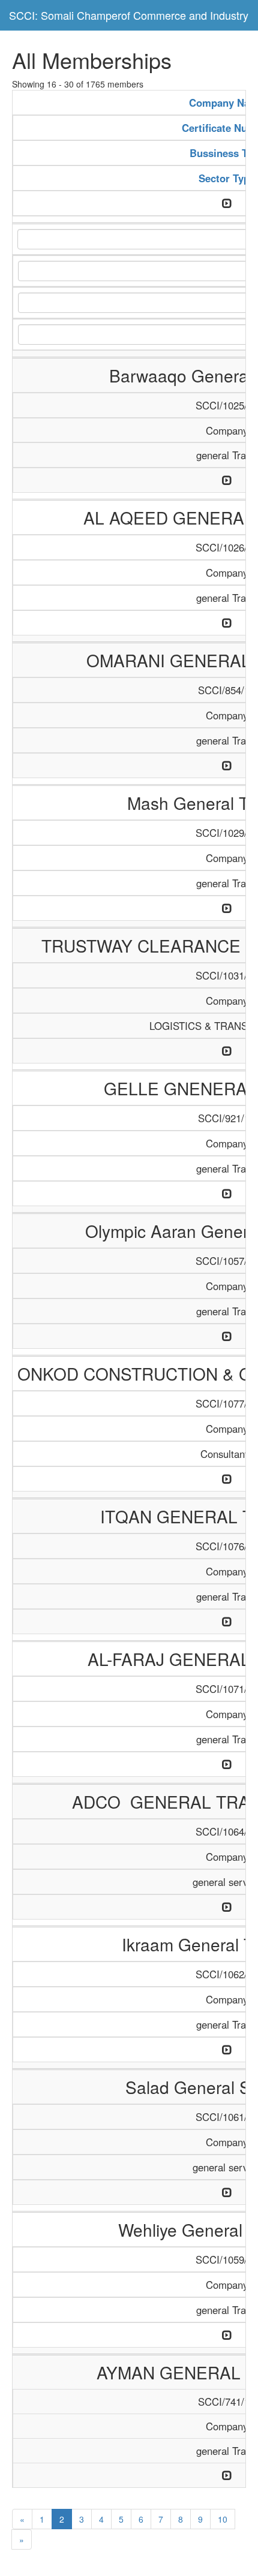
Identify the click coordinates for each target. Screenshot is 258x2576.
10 (223, 2519)
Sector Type (227, 178)
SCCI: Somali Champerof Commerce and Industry (129, 15)
